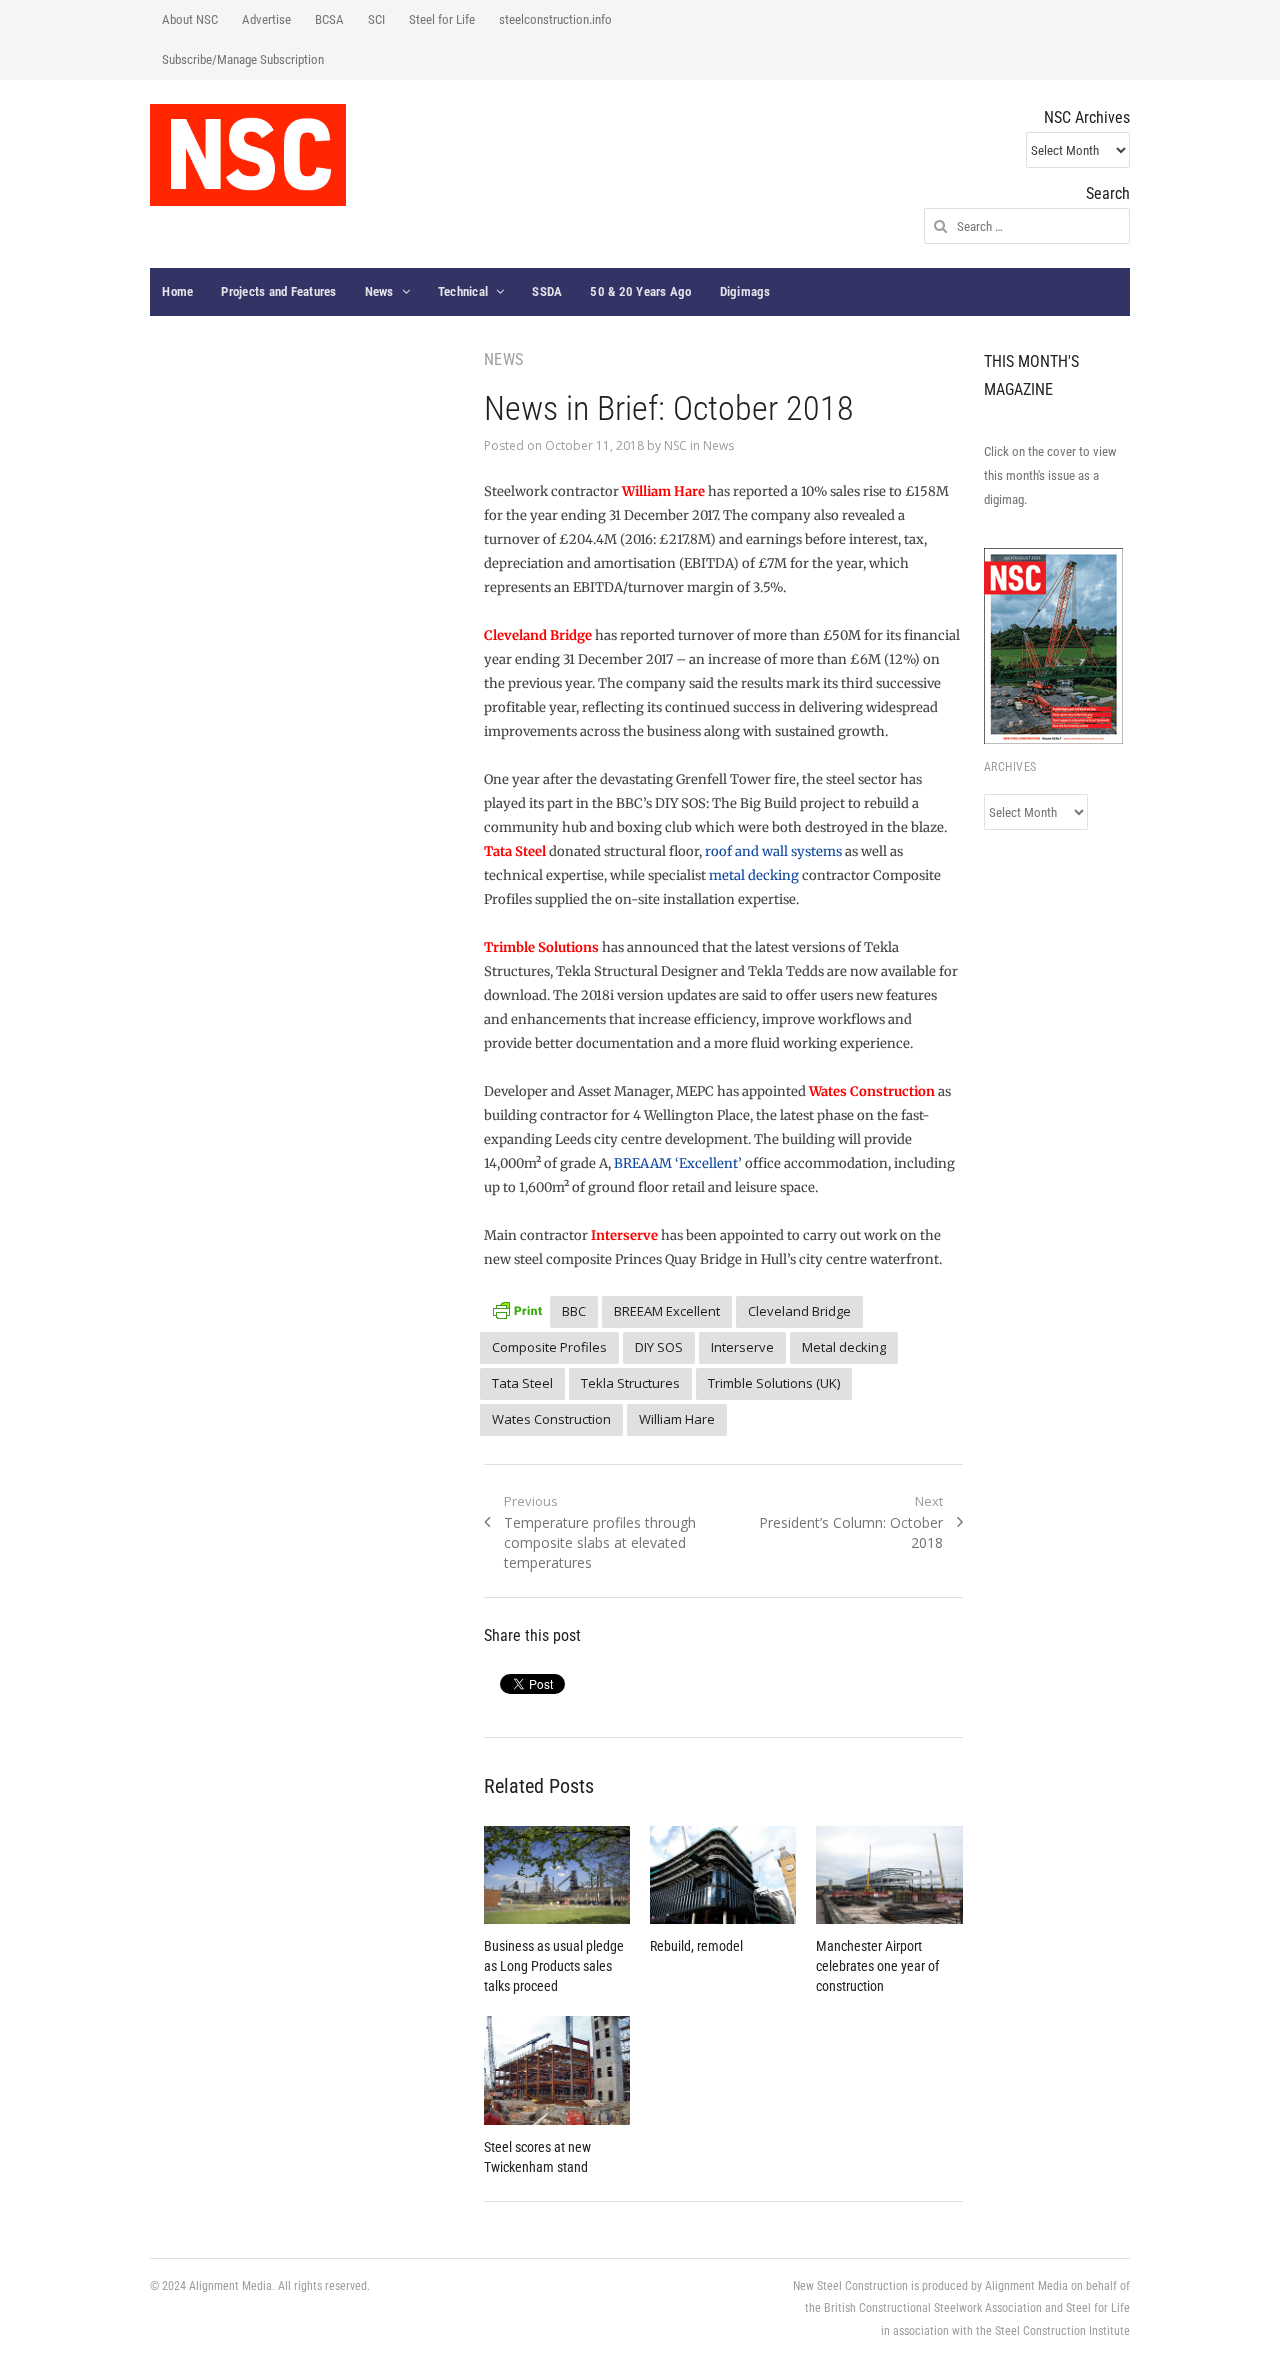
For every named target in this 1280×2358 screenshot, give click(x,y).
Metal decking (844, 1347)
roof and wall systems (773, 851)
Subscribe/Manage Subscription (243, 59)
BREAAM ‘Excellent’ (678, 1163)
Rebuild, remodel (696, 1946)
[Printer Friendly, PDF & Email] (517, 1308)
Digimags (745, 291)
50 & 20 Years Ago (640, 291)
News (379, 291)
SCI (376, 19)
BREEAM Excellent (667, 1311)
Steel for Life (442, 19)
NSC (675, 445)
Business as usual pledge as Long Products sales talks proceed (554, 1966)
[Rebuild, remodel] (723, 1875)
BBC (574, 1311)
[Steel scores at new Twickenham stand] (557, 2071)
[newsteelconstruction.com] (248, 155)
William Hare (677, 1419)
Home (177, 291)
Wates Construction (551, 1419)
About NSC (190, 19)
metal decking (754, 875)
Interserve (742, 1347)
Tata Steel (522, 1383)
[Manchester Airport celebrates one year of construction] (889, 1875)
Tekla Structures (630, 1383)
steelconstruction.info (555, 19)
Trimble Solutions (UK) (774, 1383)
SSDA (547, 291)
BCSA (329, 19)
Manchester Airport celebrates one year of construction (877, 1966)
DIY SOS (659, 1347)
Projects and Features (278, 291)
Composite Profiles (549, 1347)
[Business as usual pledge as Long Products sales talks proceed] (557, 1875)
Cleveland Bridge (799, 1311)
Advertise (266, 19)
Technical (463, 291)
